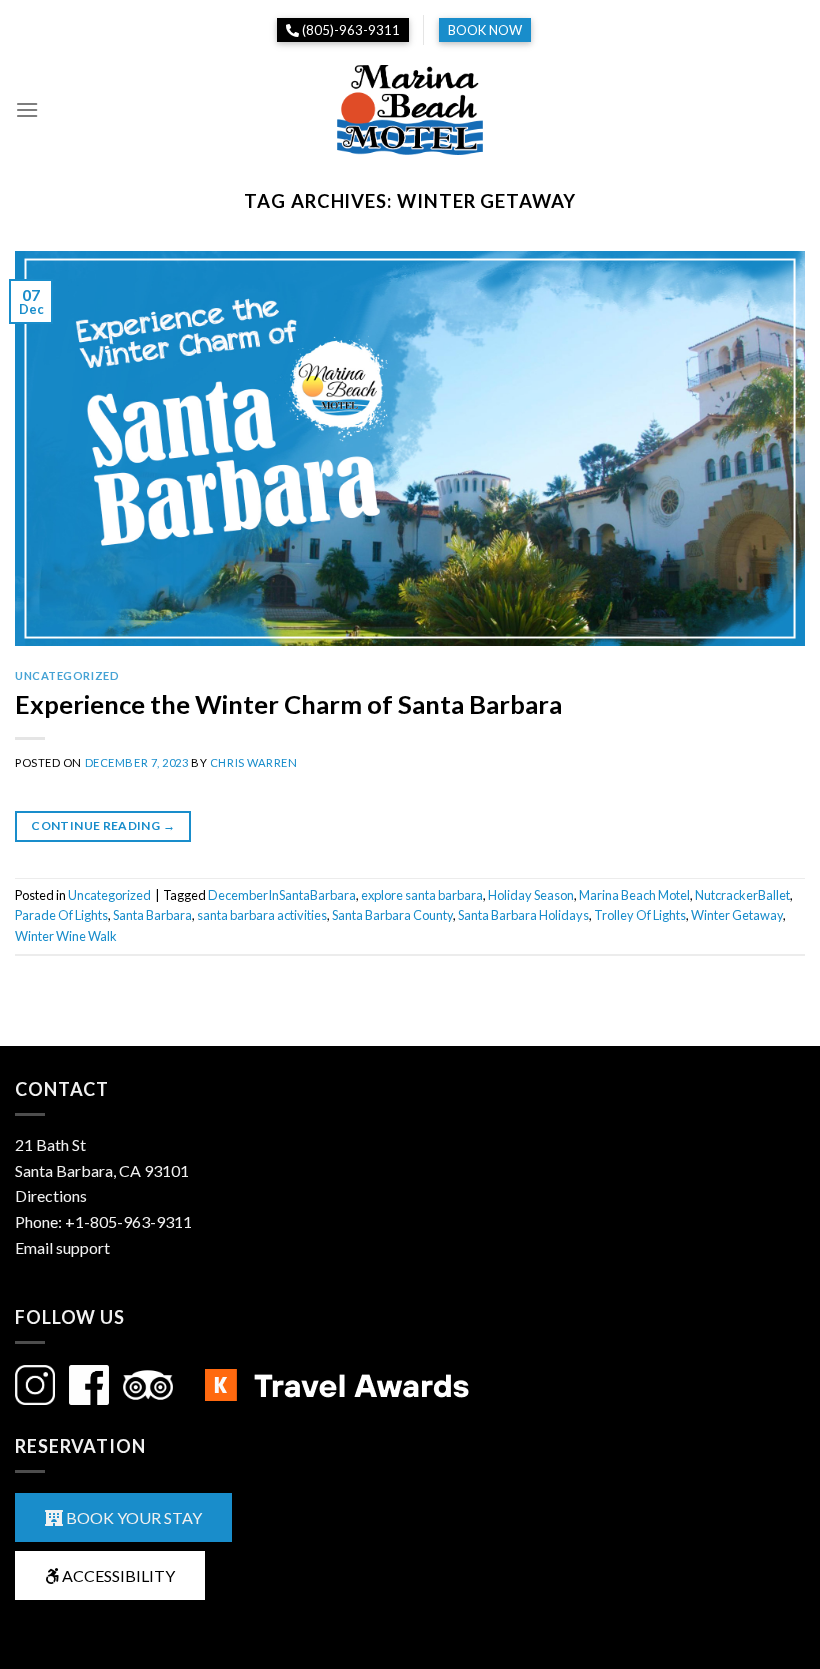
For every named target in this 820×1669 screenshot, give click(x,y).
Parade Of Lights (61, 915)
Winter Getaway (737, 915)
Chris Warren (254, 762)
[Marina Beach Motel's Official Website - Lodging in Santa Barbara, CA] (410, 110)
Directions (51, 1195)
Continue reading (103, 825)
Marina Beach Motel (634, 895)
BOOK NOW (485, 30)
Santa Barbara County (392, 915)
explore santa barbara (422, 895)
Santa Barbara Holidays (523, 915)
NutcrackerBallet (742, 895)
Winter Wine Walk (66, 936)
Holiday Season (531, 895)
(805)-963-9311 (349, 30)
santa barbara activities (262, 915)
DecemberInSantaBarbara (282, 895)
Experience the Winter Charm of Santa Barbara (288, 704)
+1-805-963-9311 (128, 1221)
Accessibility (117, 1575)
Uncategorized (67, 675)
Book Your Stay (132, 1517)
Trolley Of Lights (640, 915)
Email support (62, 1247)
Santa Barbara (152, 915)
